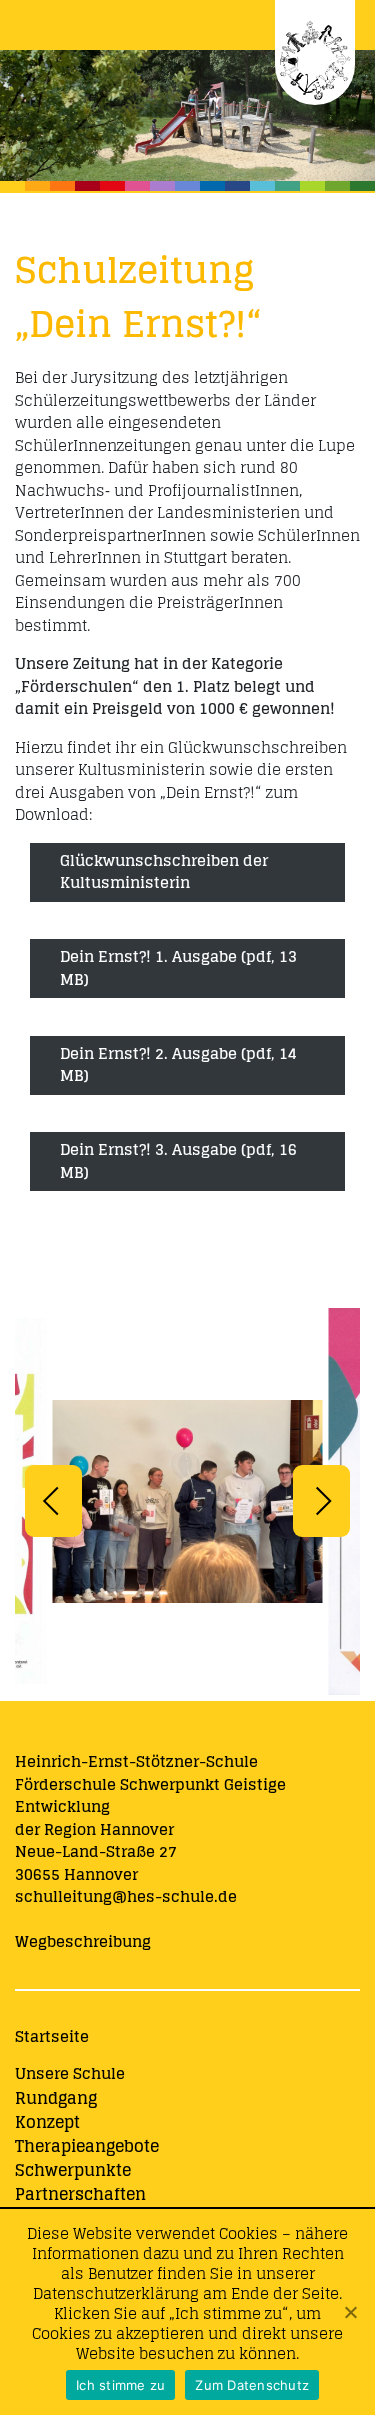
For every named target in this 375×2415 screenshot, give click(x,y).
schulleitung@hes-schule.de (126, 1896)
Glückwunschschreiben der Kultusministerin (164, 872)
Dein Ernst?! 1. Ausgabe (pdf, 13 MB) (178, 968)
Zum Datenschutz (252, 2385)
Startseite (52, 2036)
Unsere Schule (70, 2073)
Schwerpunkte (73, 2170)
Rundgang (56, 2098)
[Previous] (53, 1501)
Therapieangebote (87, 2146)
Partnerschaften (80, 2194)
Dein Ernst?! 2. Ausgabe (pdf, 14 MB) (178, 1065)
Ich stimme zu (120, 2385)
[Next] (321, 1501)
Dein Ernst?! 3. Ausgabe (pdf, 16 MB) (178, 1161)
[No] (350, 2312)
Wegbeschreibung (83, 1941)
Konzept (47, 2122)
